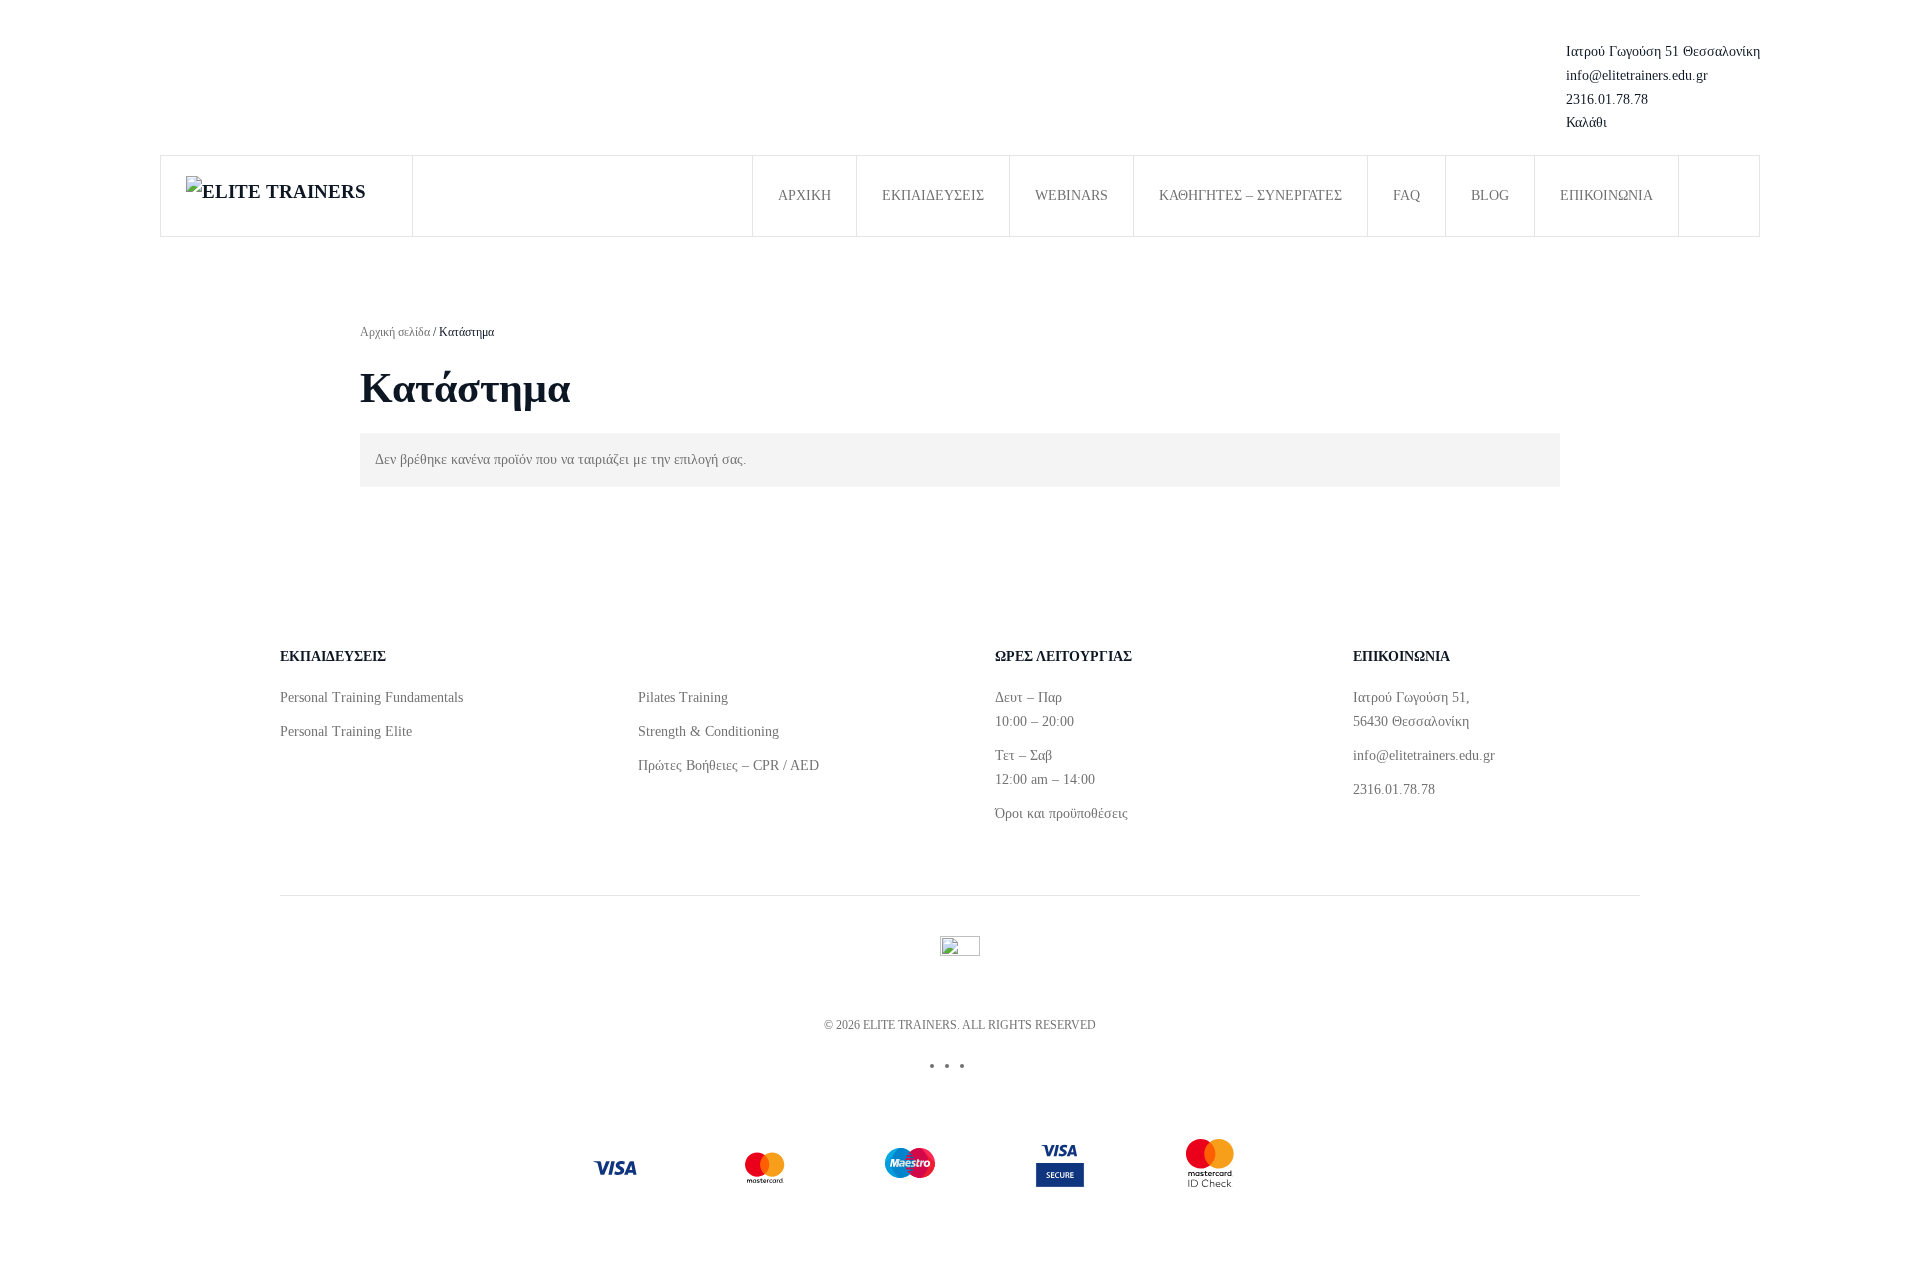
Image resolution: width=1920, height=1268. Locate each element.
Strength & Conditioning (708, 731)
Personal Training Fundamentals (371, 697)
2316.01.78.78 (1607, 99)
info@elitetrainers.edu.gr (1637, 75)
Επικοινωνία (1606, 195)
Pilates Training (683, 697)
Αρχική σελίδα (395, 332)
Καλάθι (1586, 122)
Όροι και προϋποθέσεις (1061, 813)
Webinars (1071, 195)
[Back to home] (287, 196)
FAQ (1406, 195)
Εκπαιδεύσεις (933, 195)
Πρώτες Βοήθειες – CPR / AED (728, 765)
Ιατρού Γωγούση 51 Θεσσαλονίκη (1663, 51)
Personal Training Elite (346, 731)
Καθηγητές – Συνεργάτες (1250, 195)
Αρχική (804, 195)
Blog (1490, 195)
